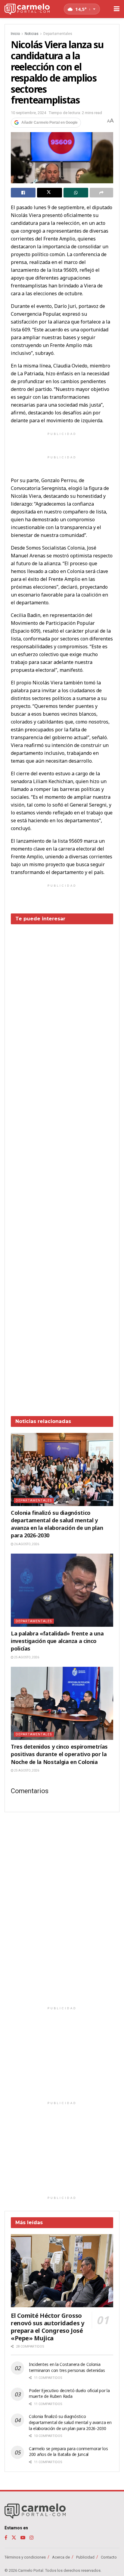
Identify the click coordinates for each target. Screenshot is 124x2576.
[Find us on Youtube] (23, 2538)
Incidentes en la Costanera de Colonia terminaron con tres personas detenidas (67, 2367)
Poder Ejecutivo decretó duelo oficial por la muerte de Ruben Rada (69, 2393)
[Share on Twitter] (49, 193)
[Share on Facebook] (23, 193)
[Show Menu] (117, 9)
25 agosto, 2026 (26, 1657)
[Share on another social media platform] (101, 193)
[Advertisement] (62, 1166)
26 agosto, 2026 (26, 1544)
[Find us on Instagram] (32, 2538)
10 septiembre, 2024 (28, 113)
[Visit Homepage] (27, 9)
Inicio (15, 34)
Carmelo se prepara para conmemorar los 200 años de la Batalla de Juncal (68, 2452)
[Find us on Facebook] (6, 2538)
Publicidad (85, 2557)
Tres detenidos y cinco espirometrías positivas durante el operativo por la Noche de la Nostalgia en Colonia (59, 1754)
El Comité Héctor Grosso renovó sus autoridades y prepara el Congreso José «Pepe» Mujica (47, 2327)
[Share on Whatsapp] (76, 193)
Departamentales (58, 34)
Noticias (32, 34)
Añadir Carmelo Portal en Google (50, 122)
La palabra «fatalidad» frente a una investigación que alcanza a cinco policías (57, 1641)
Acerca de (61, 2557)
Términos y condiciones (25, 2557)
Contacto (109, 2557)
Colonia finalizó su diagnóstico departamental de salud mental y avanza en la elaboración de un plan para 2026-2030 (57, 1524)
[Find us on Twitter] (14, 2538)
